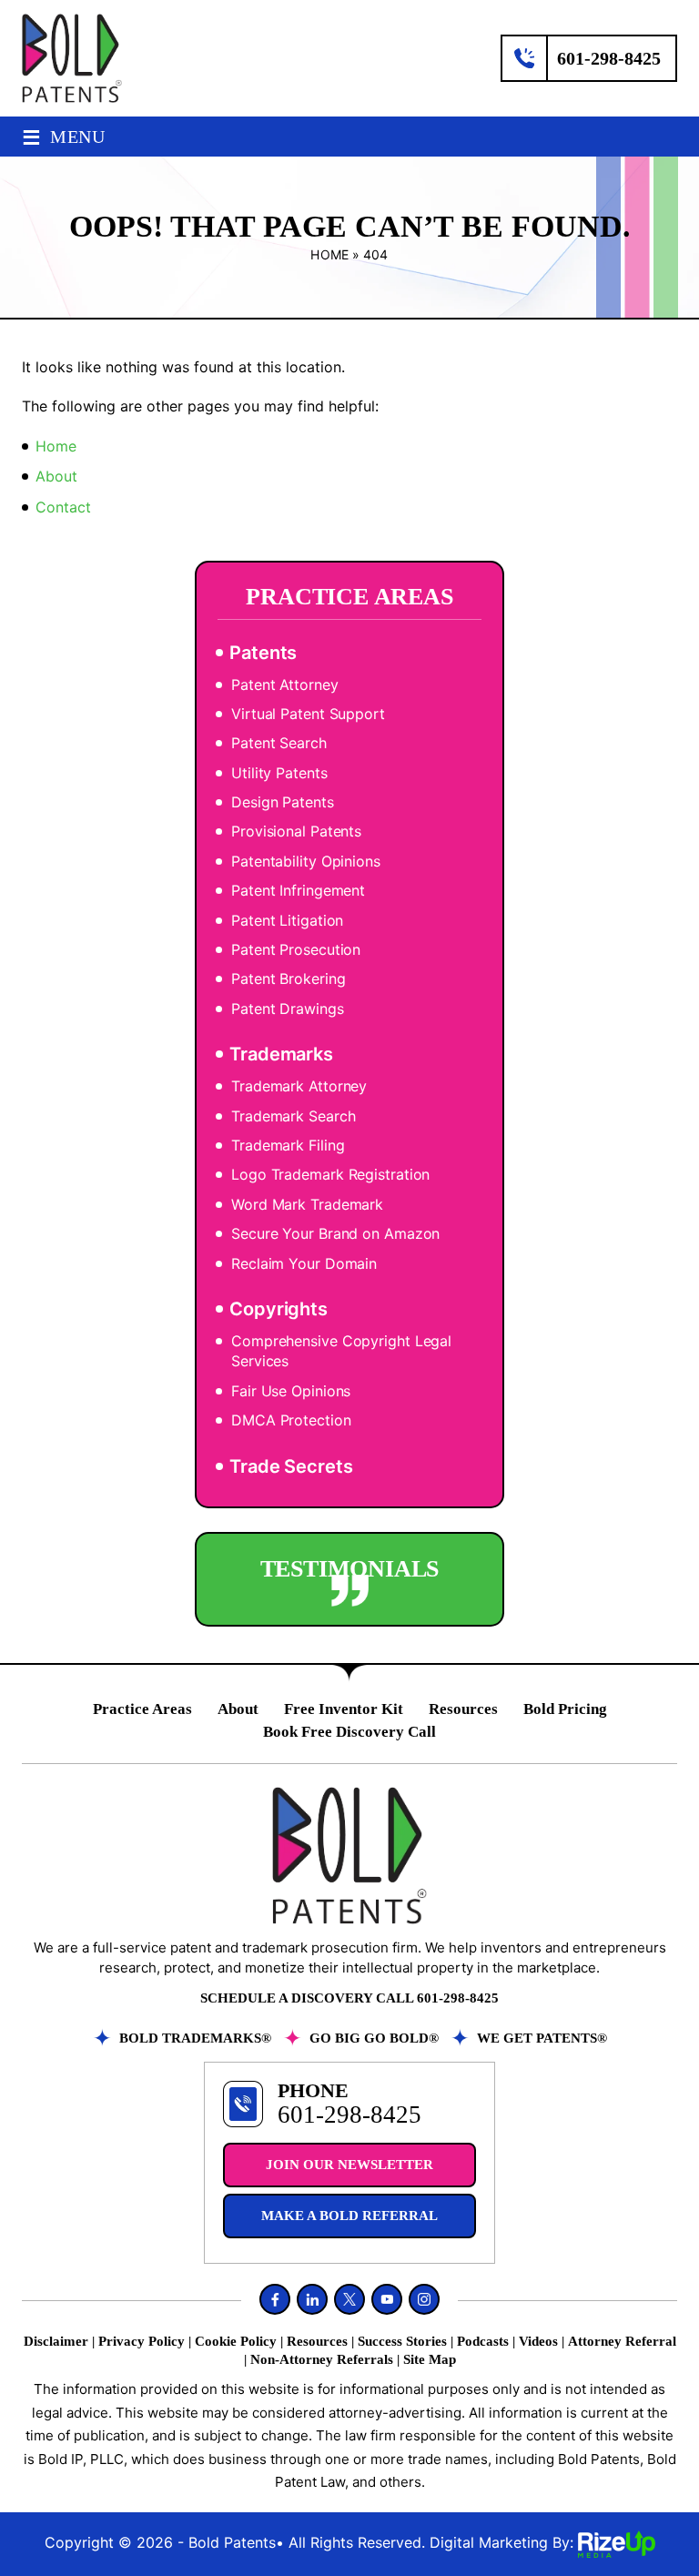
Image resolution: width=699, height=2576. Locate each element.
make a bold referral (349, 2216)
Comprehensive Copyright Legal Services (341, 1351)
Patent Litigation (287, 920)
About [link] (56, 476)
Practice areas (142, 1709)
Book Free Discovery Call (349, 1732)
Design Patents (283, 802)
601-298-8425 (609, 58)
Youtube (387, 2299)
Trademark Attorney (299, 1086)
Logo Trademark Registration (330, 1174)
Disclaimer (56, 2341)
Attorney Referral (622, 2341)
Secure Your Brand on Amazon (335, 1233)
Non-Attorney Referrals (322, 2359)
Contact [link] (63, 507)
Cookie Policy (236, 2341)
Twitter (349, 2299)
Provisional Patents (296, 831)
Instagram (424, 2299)
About (238, 1709)
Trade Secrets (291, 1466)
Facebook (275, 2299)
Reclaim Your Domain (304, 1263)
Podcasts (483, 2341)
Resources (463, 1709)
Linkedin (312, 2299)
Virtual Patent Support (308, 714)
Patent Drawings (288, 1009)
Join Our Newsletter (349, 2165)
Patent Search (279, 743)
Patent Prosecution (296, 949)
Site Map (430, 2359)
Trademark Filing (288, 1145)
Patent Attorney (285, 685)
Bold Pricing (565, 1709)
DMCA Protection (291, 1420)
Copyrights (279, 1309)
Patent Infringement (298, 890)
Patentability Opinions (306, 861)
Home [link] (56, 446)
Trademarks (281, 1054)
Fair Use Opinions (291, 1391)
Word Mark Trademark (307, 1204)
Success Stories (402, 2341)
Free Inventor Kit (344, 1709)
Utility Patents (279, 773)
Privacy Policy (142, 2341)
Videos (538, 2341)
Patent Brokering (288, 979)
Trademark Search (293, 1116)
